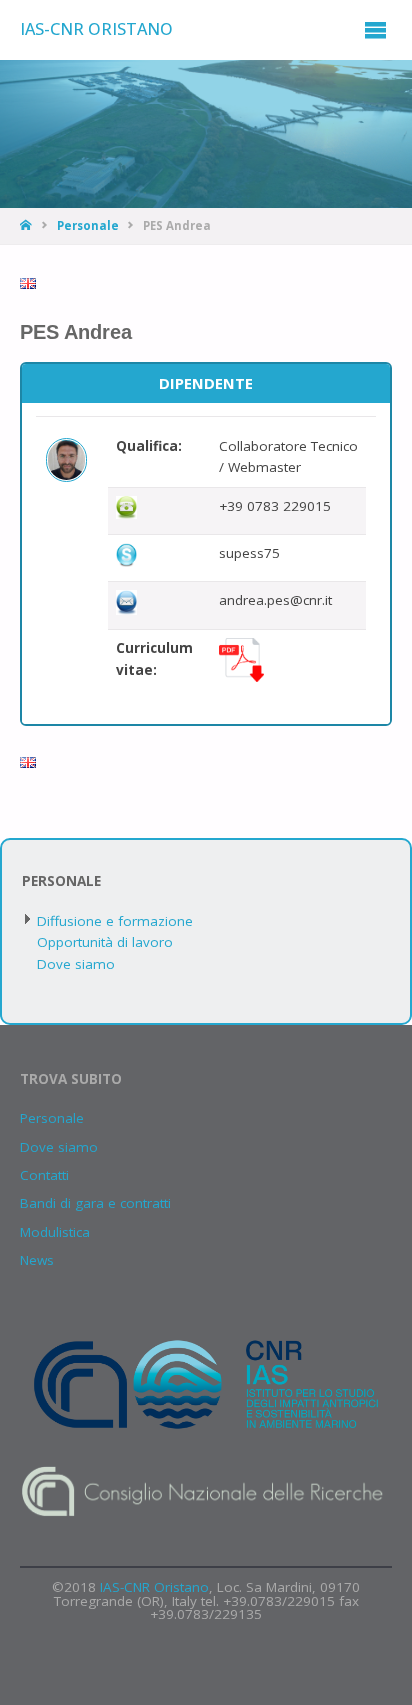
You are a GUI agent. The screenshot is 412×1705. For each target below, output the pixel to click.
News (37, 1260)
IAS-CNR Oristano (96, 29)
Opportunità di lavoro (105, 942)
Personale (88, 225)
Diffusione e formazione (115, 921)
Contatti (44, 1175)
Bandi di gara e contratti (95, 1203)
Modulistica (55, 1232)
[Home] (27, 225)
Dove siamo (76, 964)
